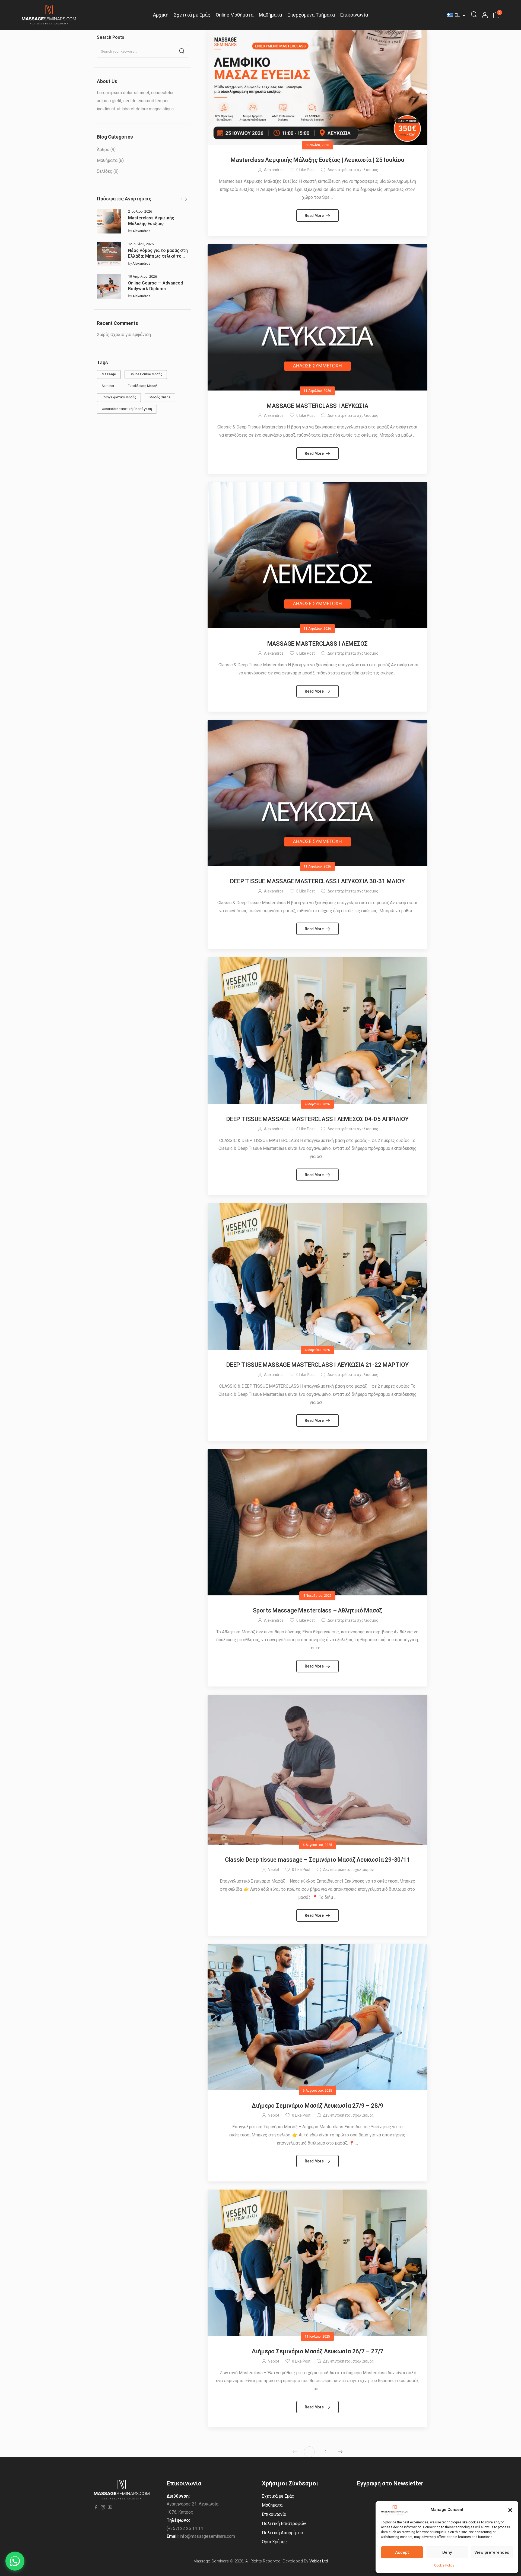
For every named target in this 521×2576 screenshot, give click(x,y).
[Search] (474, 14)
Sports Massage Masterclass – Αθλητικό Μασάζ (318, 1610)
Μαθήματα (270, 15)
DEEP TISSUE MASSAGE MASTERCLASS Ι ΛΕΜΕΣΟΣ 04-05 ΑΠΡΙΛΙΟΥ (317, 1119)
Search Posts (111, 37)
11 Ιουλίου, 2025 (317, 2337)
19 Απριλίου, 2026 (142, 276)
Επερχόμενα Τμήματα (311, 15)
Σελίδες (105, 171)
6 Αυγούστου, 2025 (317, 1845)
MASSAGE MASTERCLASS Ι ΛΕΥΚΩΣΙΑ (317, 406)
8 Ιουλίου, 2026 (317, 145)
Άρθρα (103, 150)
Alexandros (141, 231)
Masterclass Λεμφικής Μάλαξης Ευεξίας (151, 221)
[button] (510, 2510)
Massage (109, 374)
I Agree (315, 2559)
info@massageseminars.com (207, 2536)
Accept (402, 2552)
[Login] (485, 15)
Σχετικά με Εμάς (192, 15)
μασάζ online (160, 397)
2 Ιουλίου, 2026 (140, 211)
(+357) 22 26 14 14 (185, 2528)
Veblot (274, 1870)
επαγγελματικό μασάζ (119, 397)
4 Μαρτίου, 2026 (317, 1104)
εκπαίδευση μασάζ (143, 386)
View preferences (492, 2552)
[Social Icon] (96, 2508)
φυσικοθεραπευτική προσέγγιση (127, 409)
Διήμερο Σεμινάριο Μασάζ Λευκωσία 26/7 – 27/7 (317, 2351)
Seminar (108, 386)
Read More (314, 216)
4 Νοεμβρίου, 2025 (317, 1596)
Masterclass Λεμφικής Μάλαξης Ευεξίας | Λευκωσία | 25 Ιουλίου (317, 160)
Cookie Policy (444, 2565)
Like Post (306, 170)
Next (340, 2452)
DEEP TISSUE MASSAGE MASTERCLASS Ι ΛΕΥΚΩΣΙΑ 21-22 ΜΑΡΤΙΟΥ (317, 1365)
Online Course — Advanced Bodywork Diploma (155, 286)
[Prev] (182, 199)
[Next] (186, 199)
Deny (447, 2552)
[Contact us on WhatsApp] (15, 2561)
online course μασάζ (146, 374)
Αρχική (161, 15)
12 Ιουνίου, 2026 (141, 244)
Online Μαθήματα (235, 15)
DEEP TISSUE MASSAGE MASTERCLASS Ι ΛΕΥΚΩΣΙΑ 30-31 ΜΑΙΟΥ (317, 881)
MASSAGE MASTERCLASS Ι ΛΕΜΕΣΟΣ (318, 644)
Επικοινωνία (354, 15)
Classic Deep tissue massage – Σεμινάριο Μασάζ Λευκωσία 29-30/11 (317, 1860)
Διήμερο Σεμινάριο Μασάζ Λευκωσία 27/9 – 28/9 (317, 2106)
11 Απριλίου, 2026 (317, 391)
